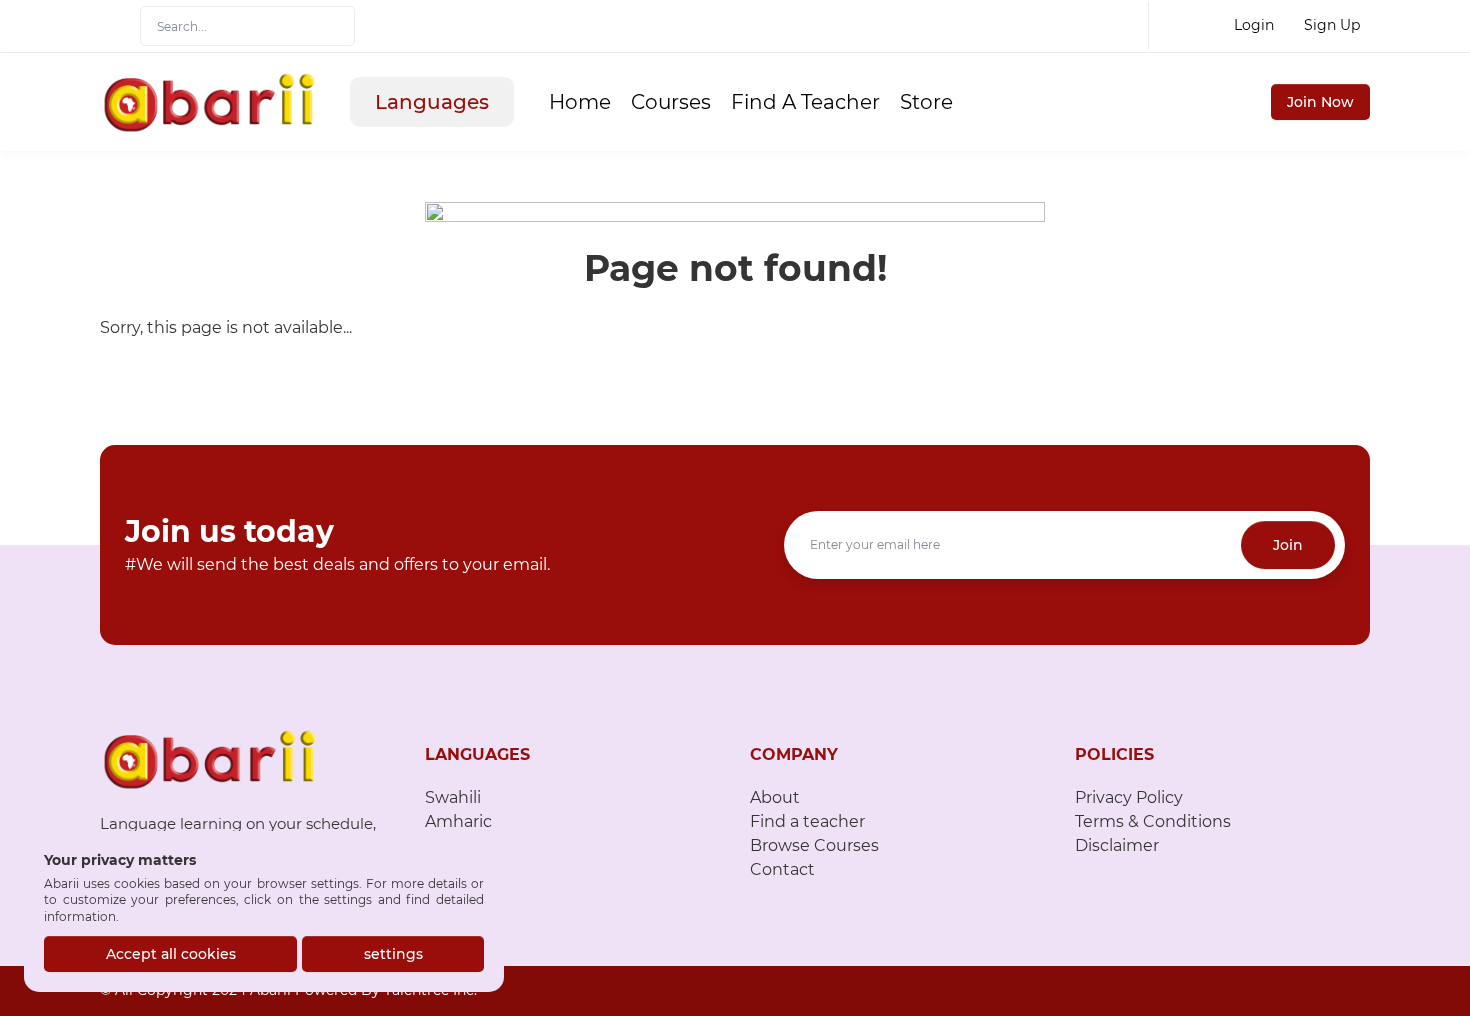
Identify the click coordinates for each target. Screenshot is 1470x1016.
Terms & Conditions (1153, 821)
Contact (782, 869)
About (775, 797)
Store (926, 102)
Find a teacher (807, 821)
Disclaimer (1117, 845)
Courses (671, 102)
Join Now (1320, 102)
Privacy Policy (1129, 797)
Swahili (453, 797)
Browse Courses (814, 845)
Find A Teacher (805, 102)
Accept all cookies (171, 954)
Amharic (458, 821)
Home (580, 102)
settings (393, 954)
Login (1254, 25)
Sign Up (1332, 25)
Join (1288, 545)
